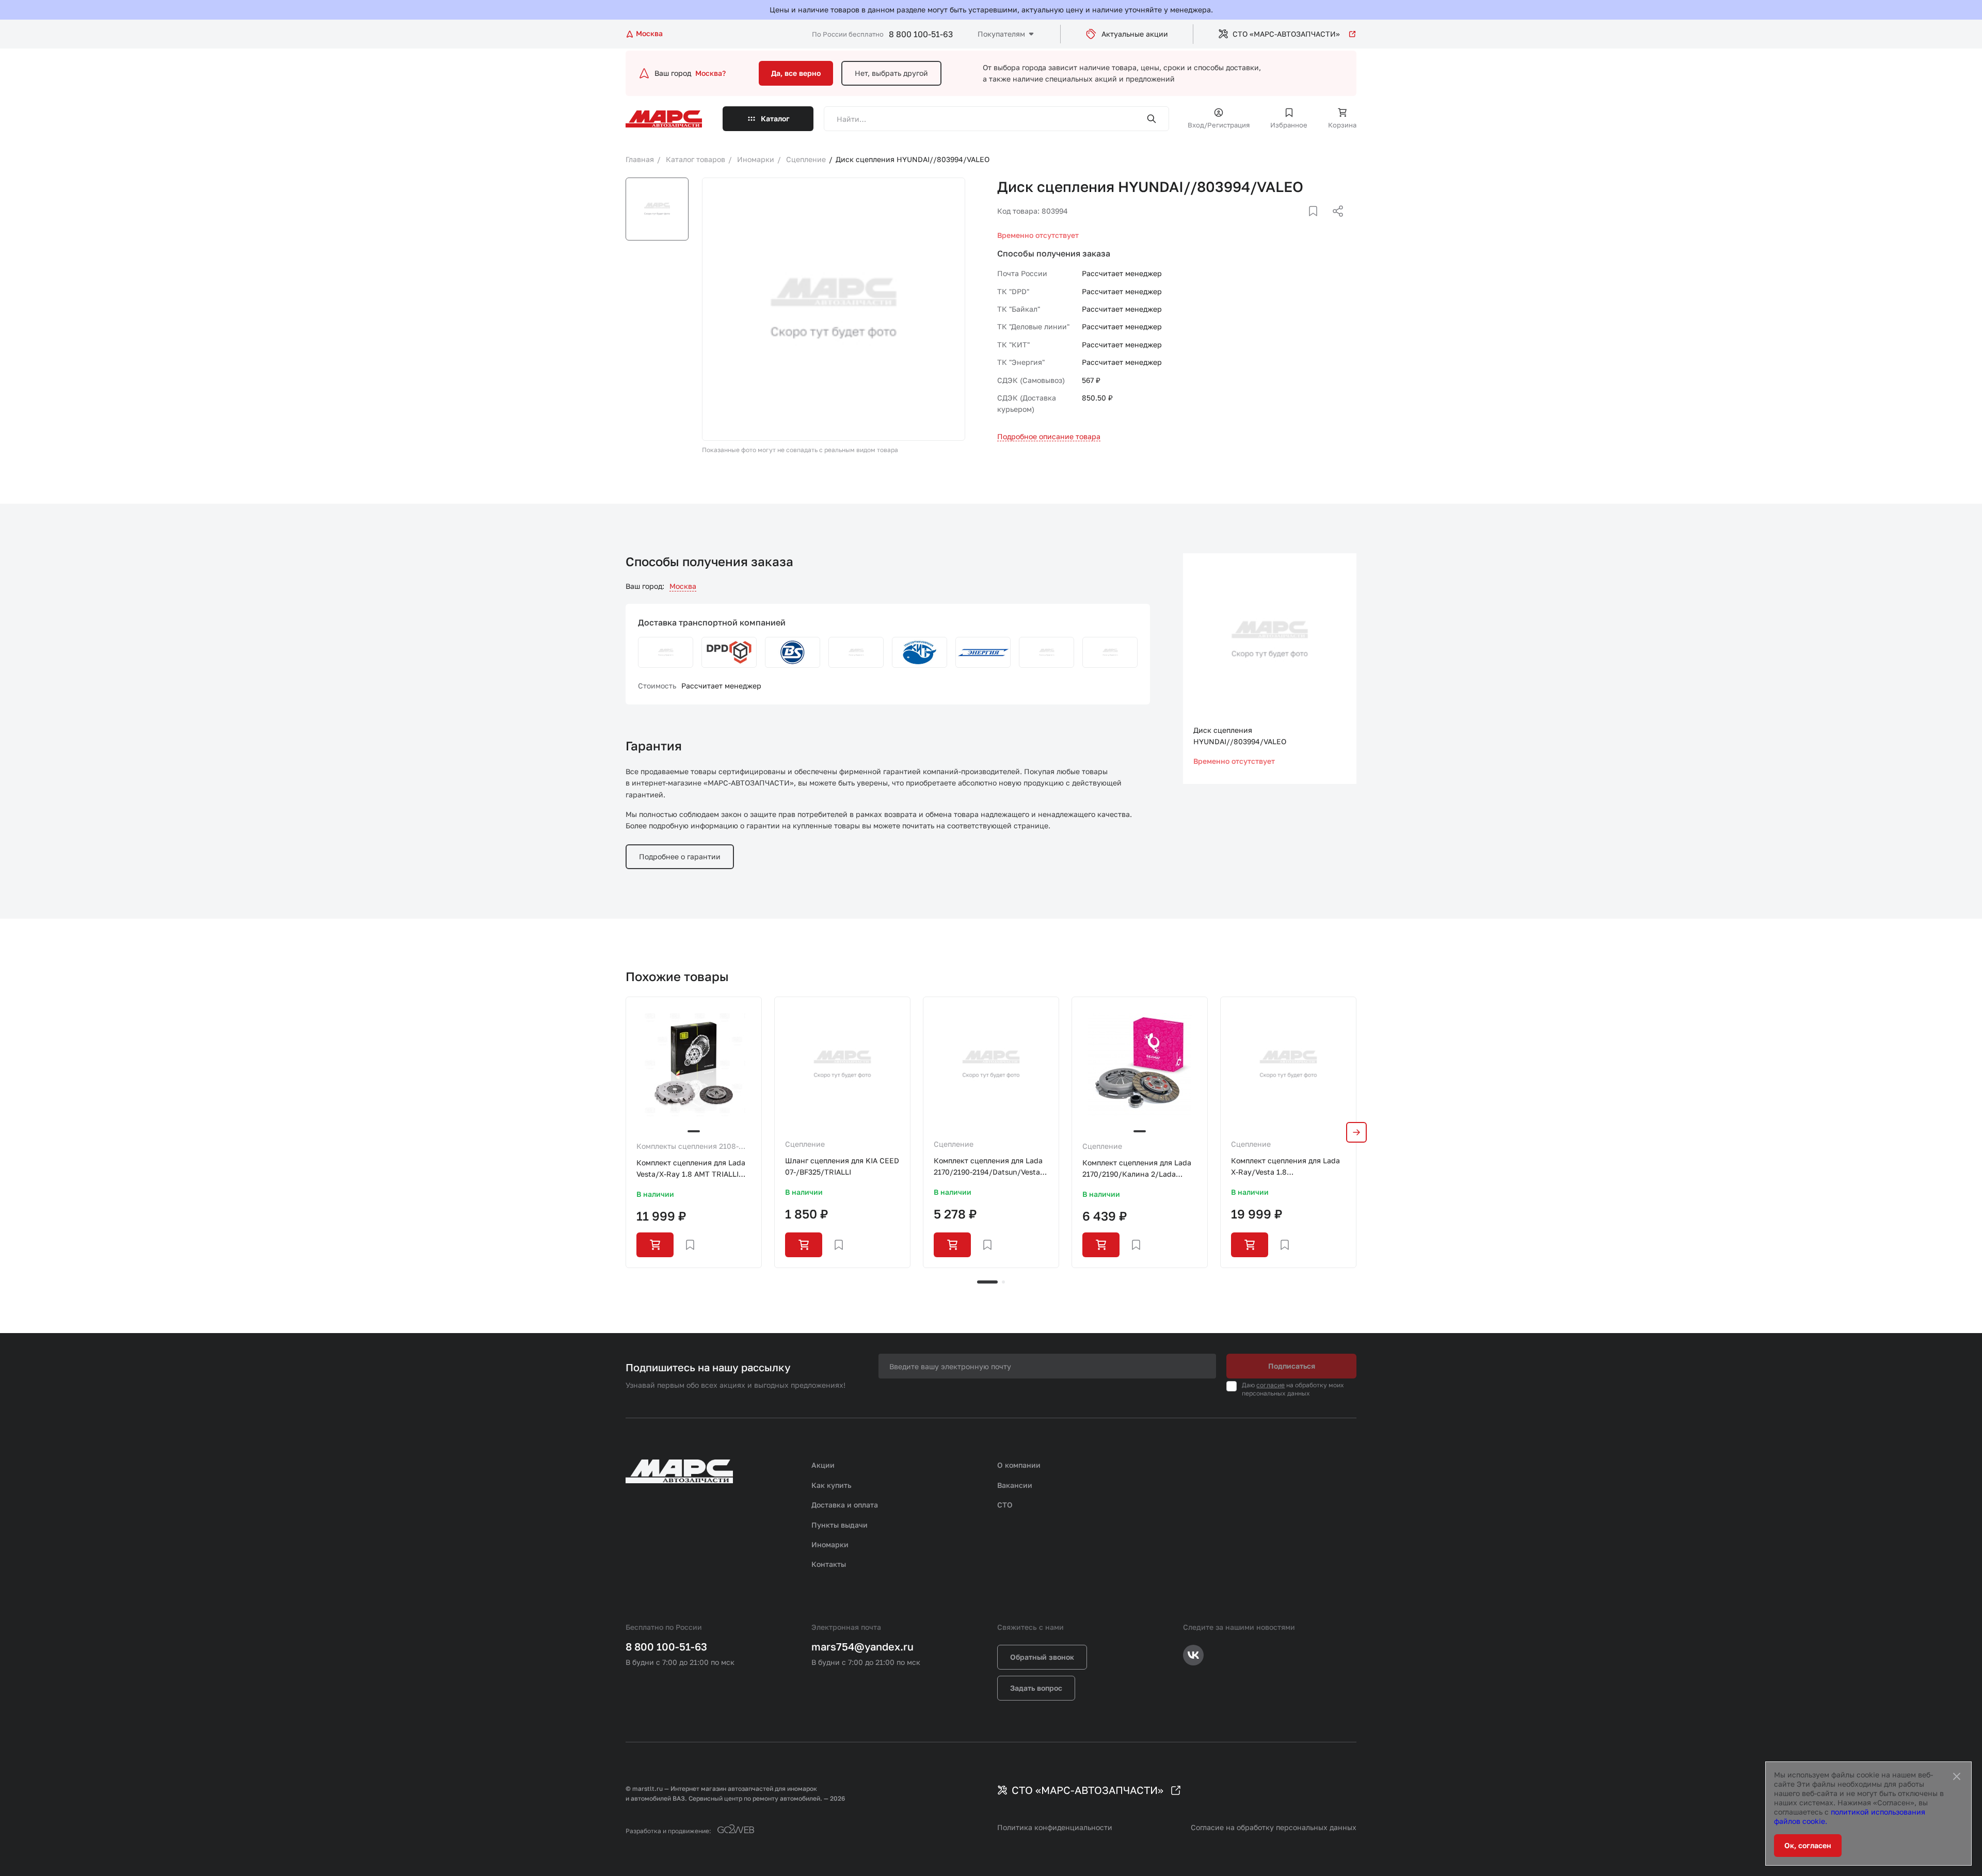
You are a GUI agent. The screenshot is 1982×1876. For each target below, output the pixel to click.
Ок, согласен (1808, 1845)
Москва (683, 586)
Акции (823, 1465)
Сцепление (805, 1144)
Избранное (1289, 125)
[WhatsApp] (1334, 223)
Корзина (1342, 125)
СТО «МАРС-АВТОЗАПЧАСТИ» (1286, 34)
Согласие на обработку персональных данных (1274, 1827)
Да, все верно (796, 73)
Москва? (710, 73)
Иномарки (830, 1544)
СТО (1005, 1505)
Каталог (775, 118)
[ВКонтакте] (1301, 223)
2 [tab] (1003, 1282)
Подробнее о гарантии (680, 856)
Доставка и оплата (845, 1505)
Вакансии (1015, 1485)
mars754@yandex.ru (862, 1646)
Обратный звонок (1042, 1657)
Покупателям (1001, 34)
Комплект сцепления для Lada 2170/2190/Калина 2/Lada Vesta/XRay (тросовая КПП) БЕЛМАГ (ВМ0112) (1137, 1169)
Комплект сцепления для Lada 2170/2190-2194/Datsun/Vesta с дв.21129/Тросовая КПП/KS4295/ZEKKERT (990, 1167)
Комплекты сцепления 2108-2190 (688, 1147)
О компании (1019, 1465)
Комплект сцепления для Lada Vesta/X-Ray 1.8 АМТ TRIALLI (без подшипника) (691, 1169)
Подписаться (1292, 1366)
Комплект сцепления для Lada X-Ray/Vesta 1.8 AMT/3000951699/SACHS (1285, 1167)
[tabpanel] (694, 1132)
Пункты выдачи (840, 1525)
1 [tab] (987, 1282)
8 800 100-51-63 (921, 34)
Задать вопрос (1036, 1688)
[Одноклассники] (1318, 223)
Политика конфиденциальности (1055, 1827)
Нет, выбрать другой (891, 73)
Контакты (829, 1564)
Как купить (832, 1485)
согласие (1270, 1385)
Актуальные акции (1135, 34)
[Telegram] (1285, 223)
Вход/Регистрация (1219, 125)
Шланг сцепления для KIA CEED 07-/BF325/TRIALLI (842, 1166)
